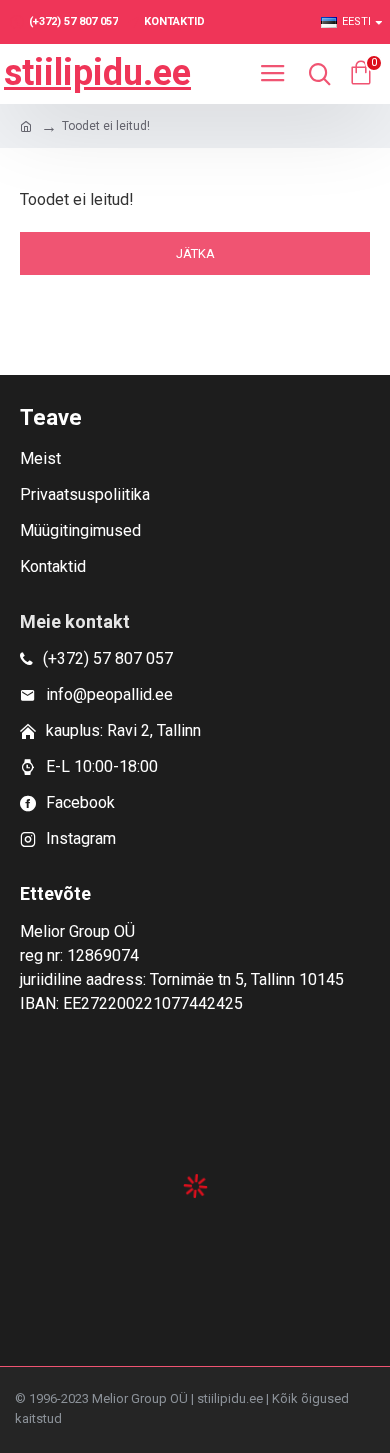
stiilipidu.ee (97, 73)
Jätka (195, 253)
